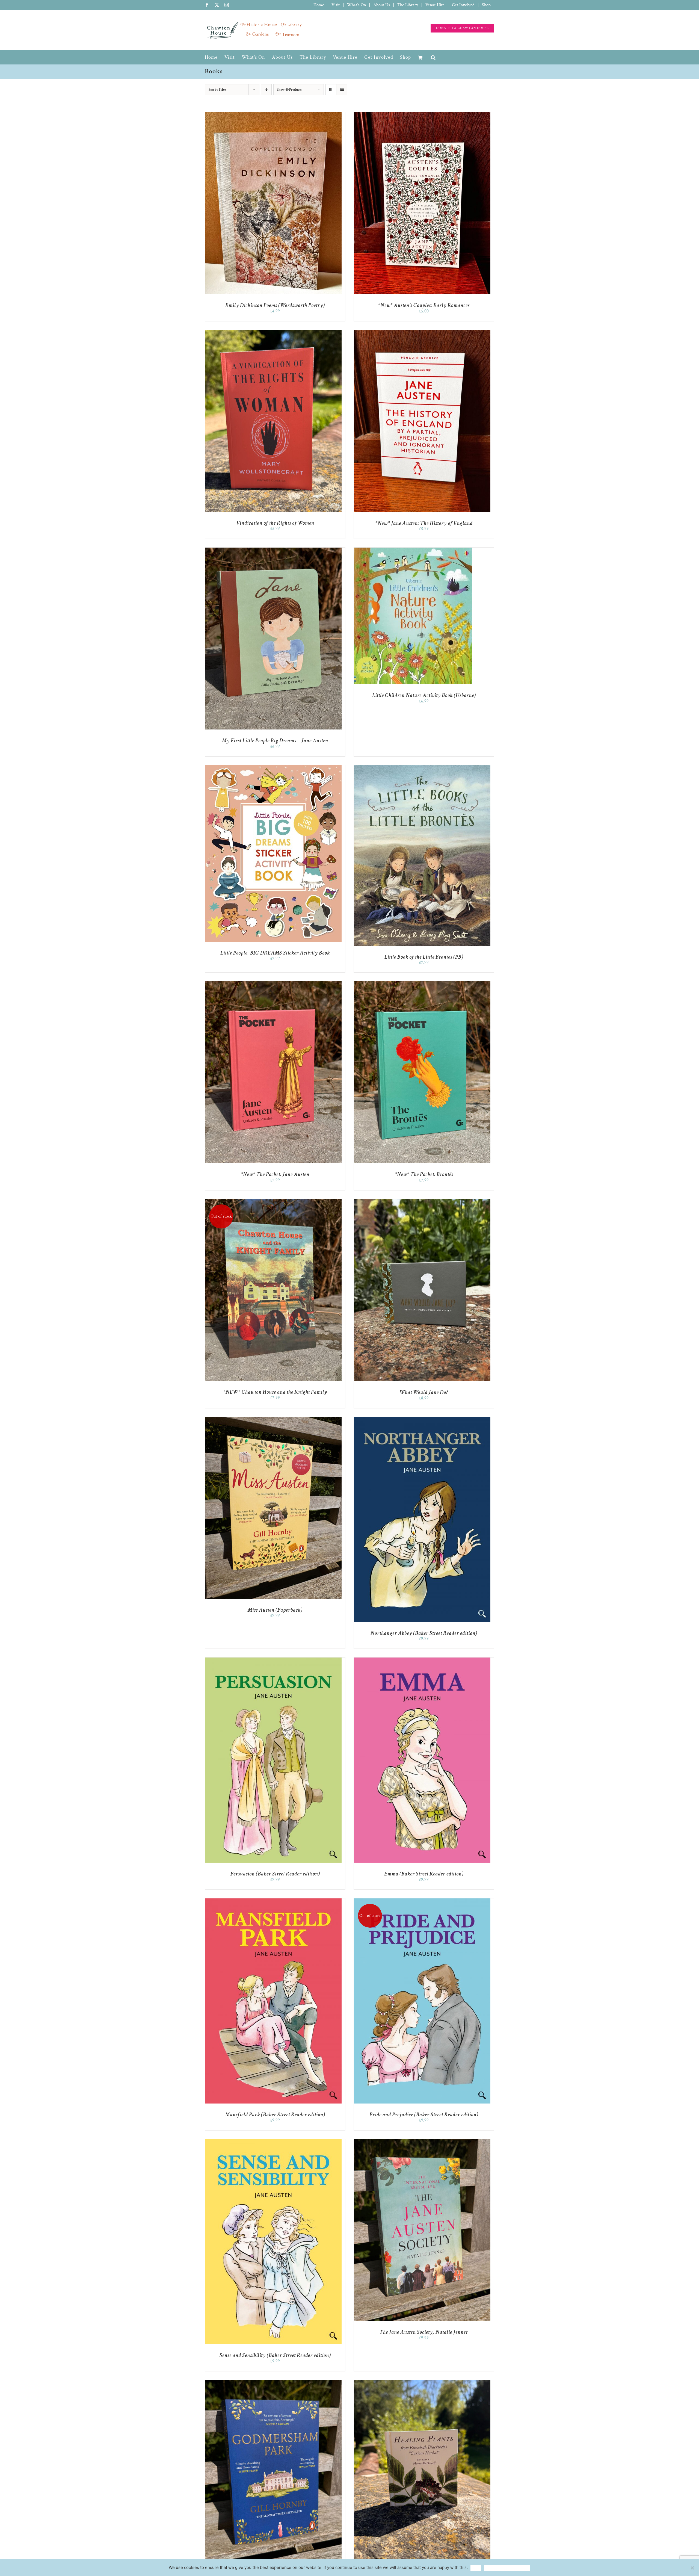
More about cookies (507, 2568)
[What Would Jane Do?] (422, 1202)
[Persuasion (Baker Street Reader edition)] (273, 1660)
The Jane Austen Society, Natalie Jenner (424, 2332)
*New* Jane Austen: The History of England (424, 523)
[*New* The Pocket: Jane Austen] (273, 984)
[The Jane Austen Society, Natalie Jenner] (422, 2142)
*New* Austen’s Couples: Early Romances (424, 305)
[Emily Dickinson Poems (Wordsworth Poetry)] (273, 115)
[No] (692, 2568)
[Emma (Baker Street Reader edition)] (422, 1660)
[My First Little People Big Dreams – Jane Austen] (273, 550)
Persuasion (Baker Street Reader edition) (275, 1874)
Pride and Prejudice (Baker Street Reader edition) (424, 2115)
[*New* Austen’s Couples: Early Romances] (422, 115)
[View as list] (342, 90)
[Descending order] (266, 90)
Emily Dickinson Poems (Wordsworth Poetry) (275, 305)
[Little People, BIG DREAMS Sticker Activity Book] (273, 768)
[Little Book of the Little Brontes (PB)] (422, 768)
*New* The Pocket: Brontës (424, 1174)
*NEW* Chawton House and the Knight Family (275, 1392)
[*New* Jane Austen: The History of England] (422, 333)
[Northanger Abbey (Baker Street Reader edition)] (422, 1420)
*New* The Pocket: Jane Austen (275, 1174)
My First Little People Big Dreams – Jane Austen (275, 741)
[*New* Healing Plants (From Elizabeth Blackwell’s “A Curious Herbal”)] (422, 2382)
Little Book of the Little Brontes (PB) (424, 957)
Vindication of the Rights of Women (275, 523)
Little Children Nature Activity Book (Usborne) (424, 695)
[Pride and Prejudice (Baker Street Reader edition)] (422, 1901)
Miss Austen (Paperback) (275, 1610)
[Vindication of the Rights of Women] (273, 333)
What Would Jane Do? (424, 1392)
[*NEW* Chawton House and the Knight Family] (273, 1202)
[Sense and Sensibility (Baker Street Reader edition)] (273, 2142)
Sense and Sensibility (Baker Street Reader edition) (275, 2355)
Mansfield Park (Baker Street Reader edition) (275, 2115)
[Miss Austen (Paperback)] (273, 1420)
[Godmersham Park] (273, 2382)
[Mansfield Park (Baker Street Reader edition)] (273, 1901)
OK (476, 2568)
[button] (433, 57)
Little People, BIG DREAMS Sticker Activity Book (275, 953)
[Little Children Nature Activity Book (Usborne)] (413, 550)
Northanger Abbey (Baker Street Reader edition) (424, 1633)
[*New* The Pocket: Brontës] (422, 984)
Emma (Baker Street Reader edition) (424, 1874)
